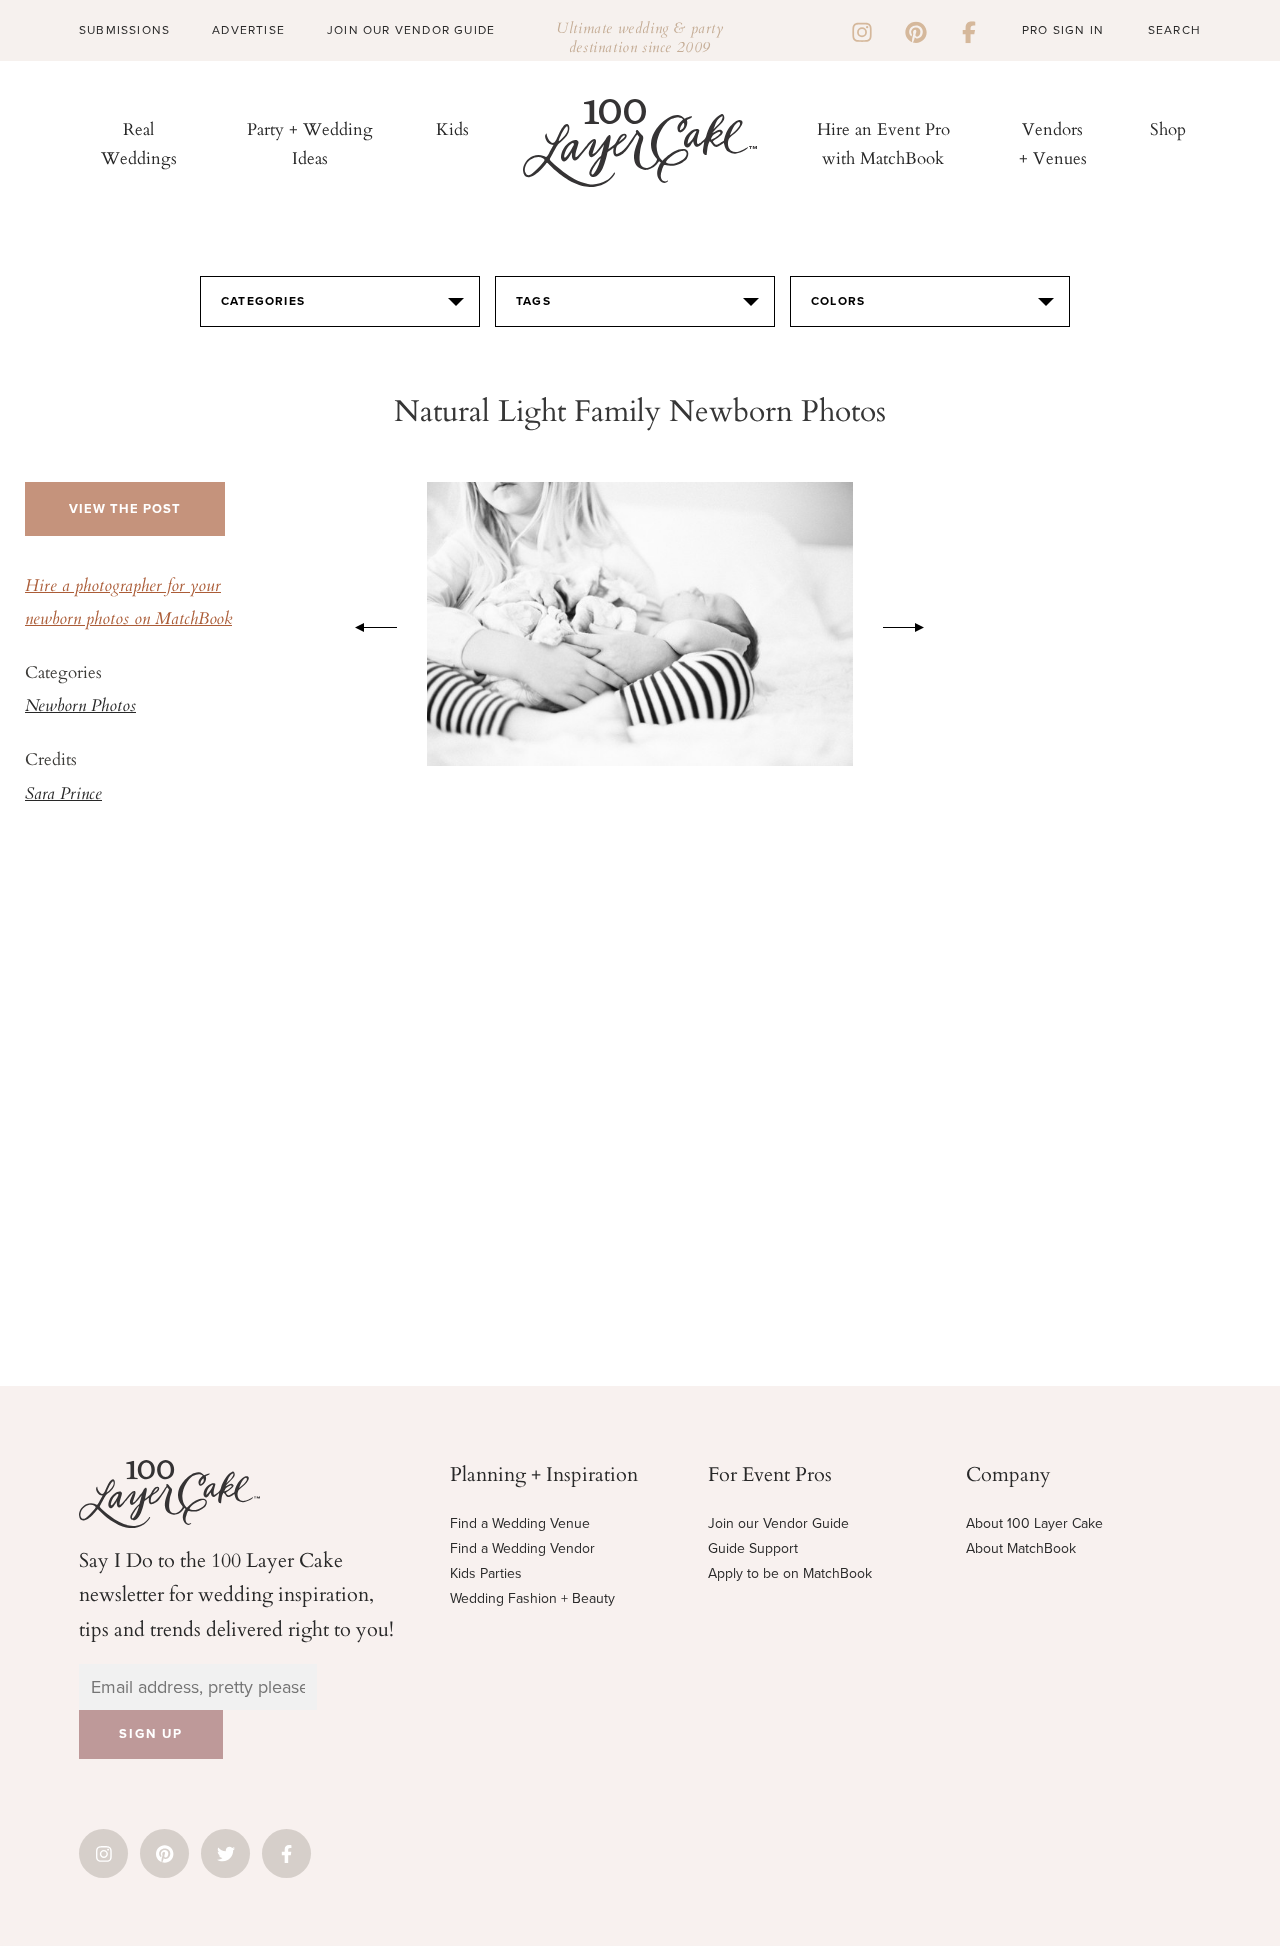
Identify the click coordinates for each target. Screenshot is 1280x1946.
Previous (366, 624)
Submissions (124, 30)
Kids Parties (486, 1573)
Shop (1168, 128)
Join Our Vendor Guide (411, 30)
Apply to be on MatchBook (790, 1573)
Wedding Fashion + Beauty (532, 1598)
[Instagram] (862, 30)
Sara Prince (63, 795)
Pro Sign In (1063, 30)
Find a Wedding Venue (520, 1523)
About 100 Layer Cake (1034, 1523)
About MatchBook (1021, 1548)
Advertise (248, 30)
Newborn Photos (80, 707)
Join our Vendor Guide (778, 1523)
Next (914, 624)
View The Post (125, 509)
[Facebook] (969, 30)
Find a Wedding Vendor (522, 1548)
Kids (452, 128)
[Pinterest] (916, 30)
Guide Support (753, 1548)
